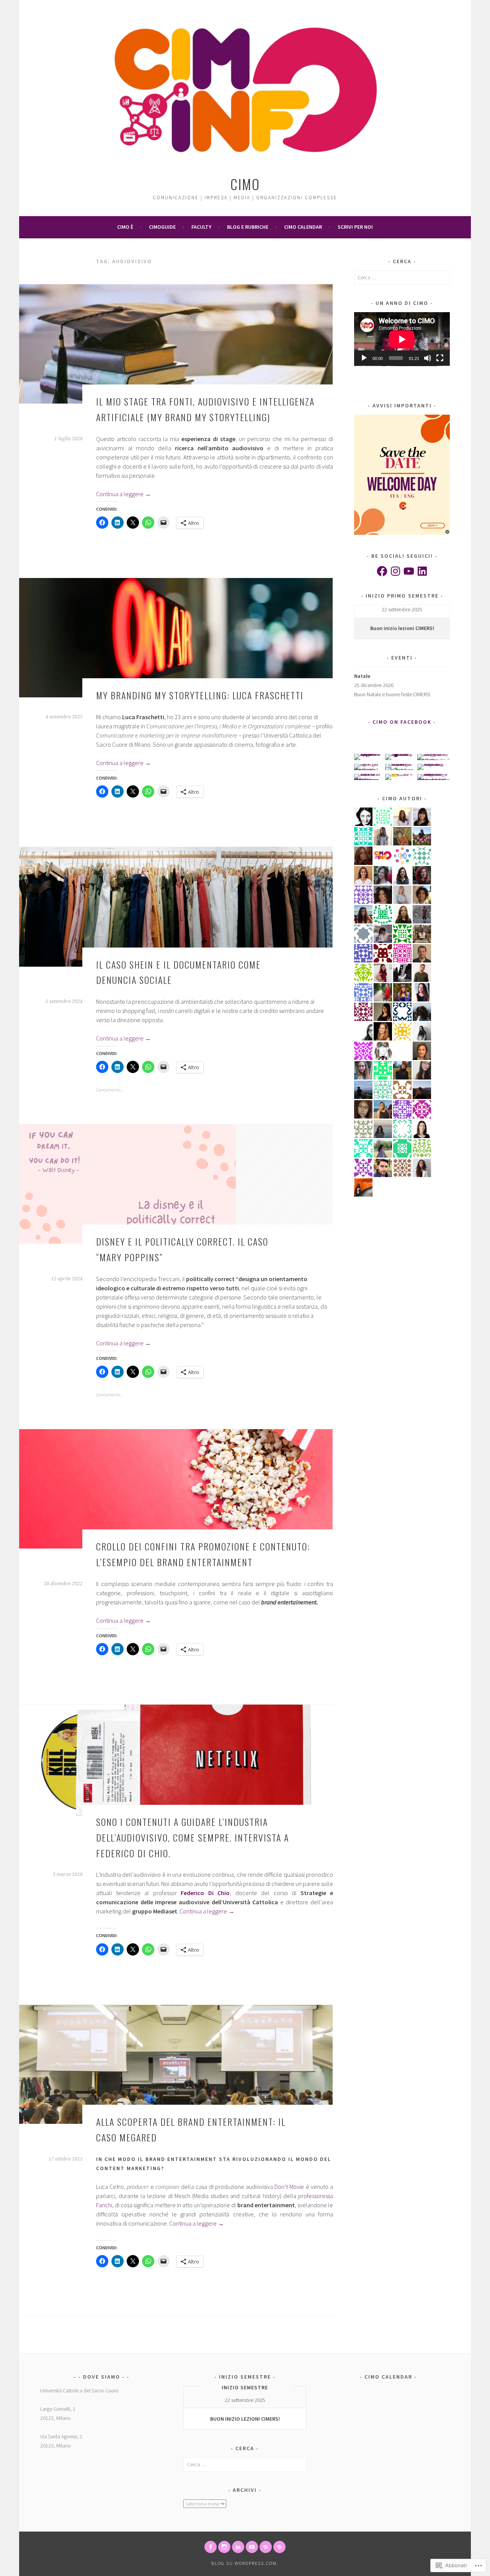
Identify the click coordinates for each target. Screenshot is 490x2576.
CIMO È (125, 227)
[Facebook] (382, 571)
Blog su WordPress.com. (245, 2563)
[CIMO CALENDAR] (279, 2547)
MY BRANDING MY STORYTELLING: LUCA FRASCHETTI (200, 695)
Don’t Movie (289, 2187)
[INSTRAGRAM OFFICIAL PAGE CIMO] (224, 2547)
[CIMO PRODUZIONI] (252, 2547)
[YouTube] (409, 571)
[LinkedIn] (422, 571)
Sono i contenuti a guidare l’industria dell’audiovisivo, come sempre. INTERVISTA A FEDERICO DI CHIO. (193, 1837)
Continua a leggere (123, 494)
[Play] (364, 358)
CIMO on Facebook (402, 722)
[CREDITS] (266, 2547)
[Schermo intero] (440, 358)
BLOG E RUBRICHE (248, 227)
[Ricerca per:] (402, 277)
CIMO (245, 184)
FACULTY (201, 227)
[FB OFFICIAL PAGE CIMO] (211, 2547)
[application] (402, 339)
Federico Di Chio (205, 1893)
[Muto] (428, 358)
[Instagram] (395, 571)
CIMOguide (162, 227)
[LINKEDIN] (238, 2547)
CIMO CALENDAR (303, 227)
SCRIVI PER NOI (355, 227)
